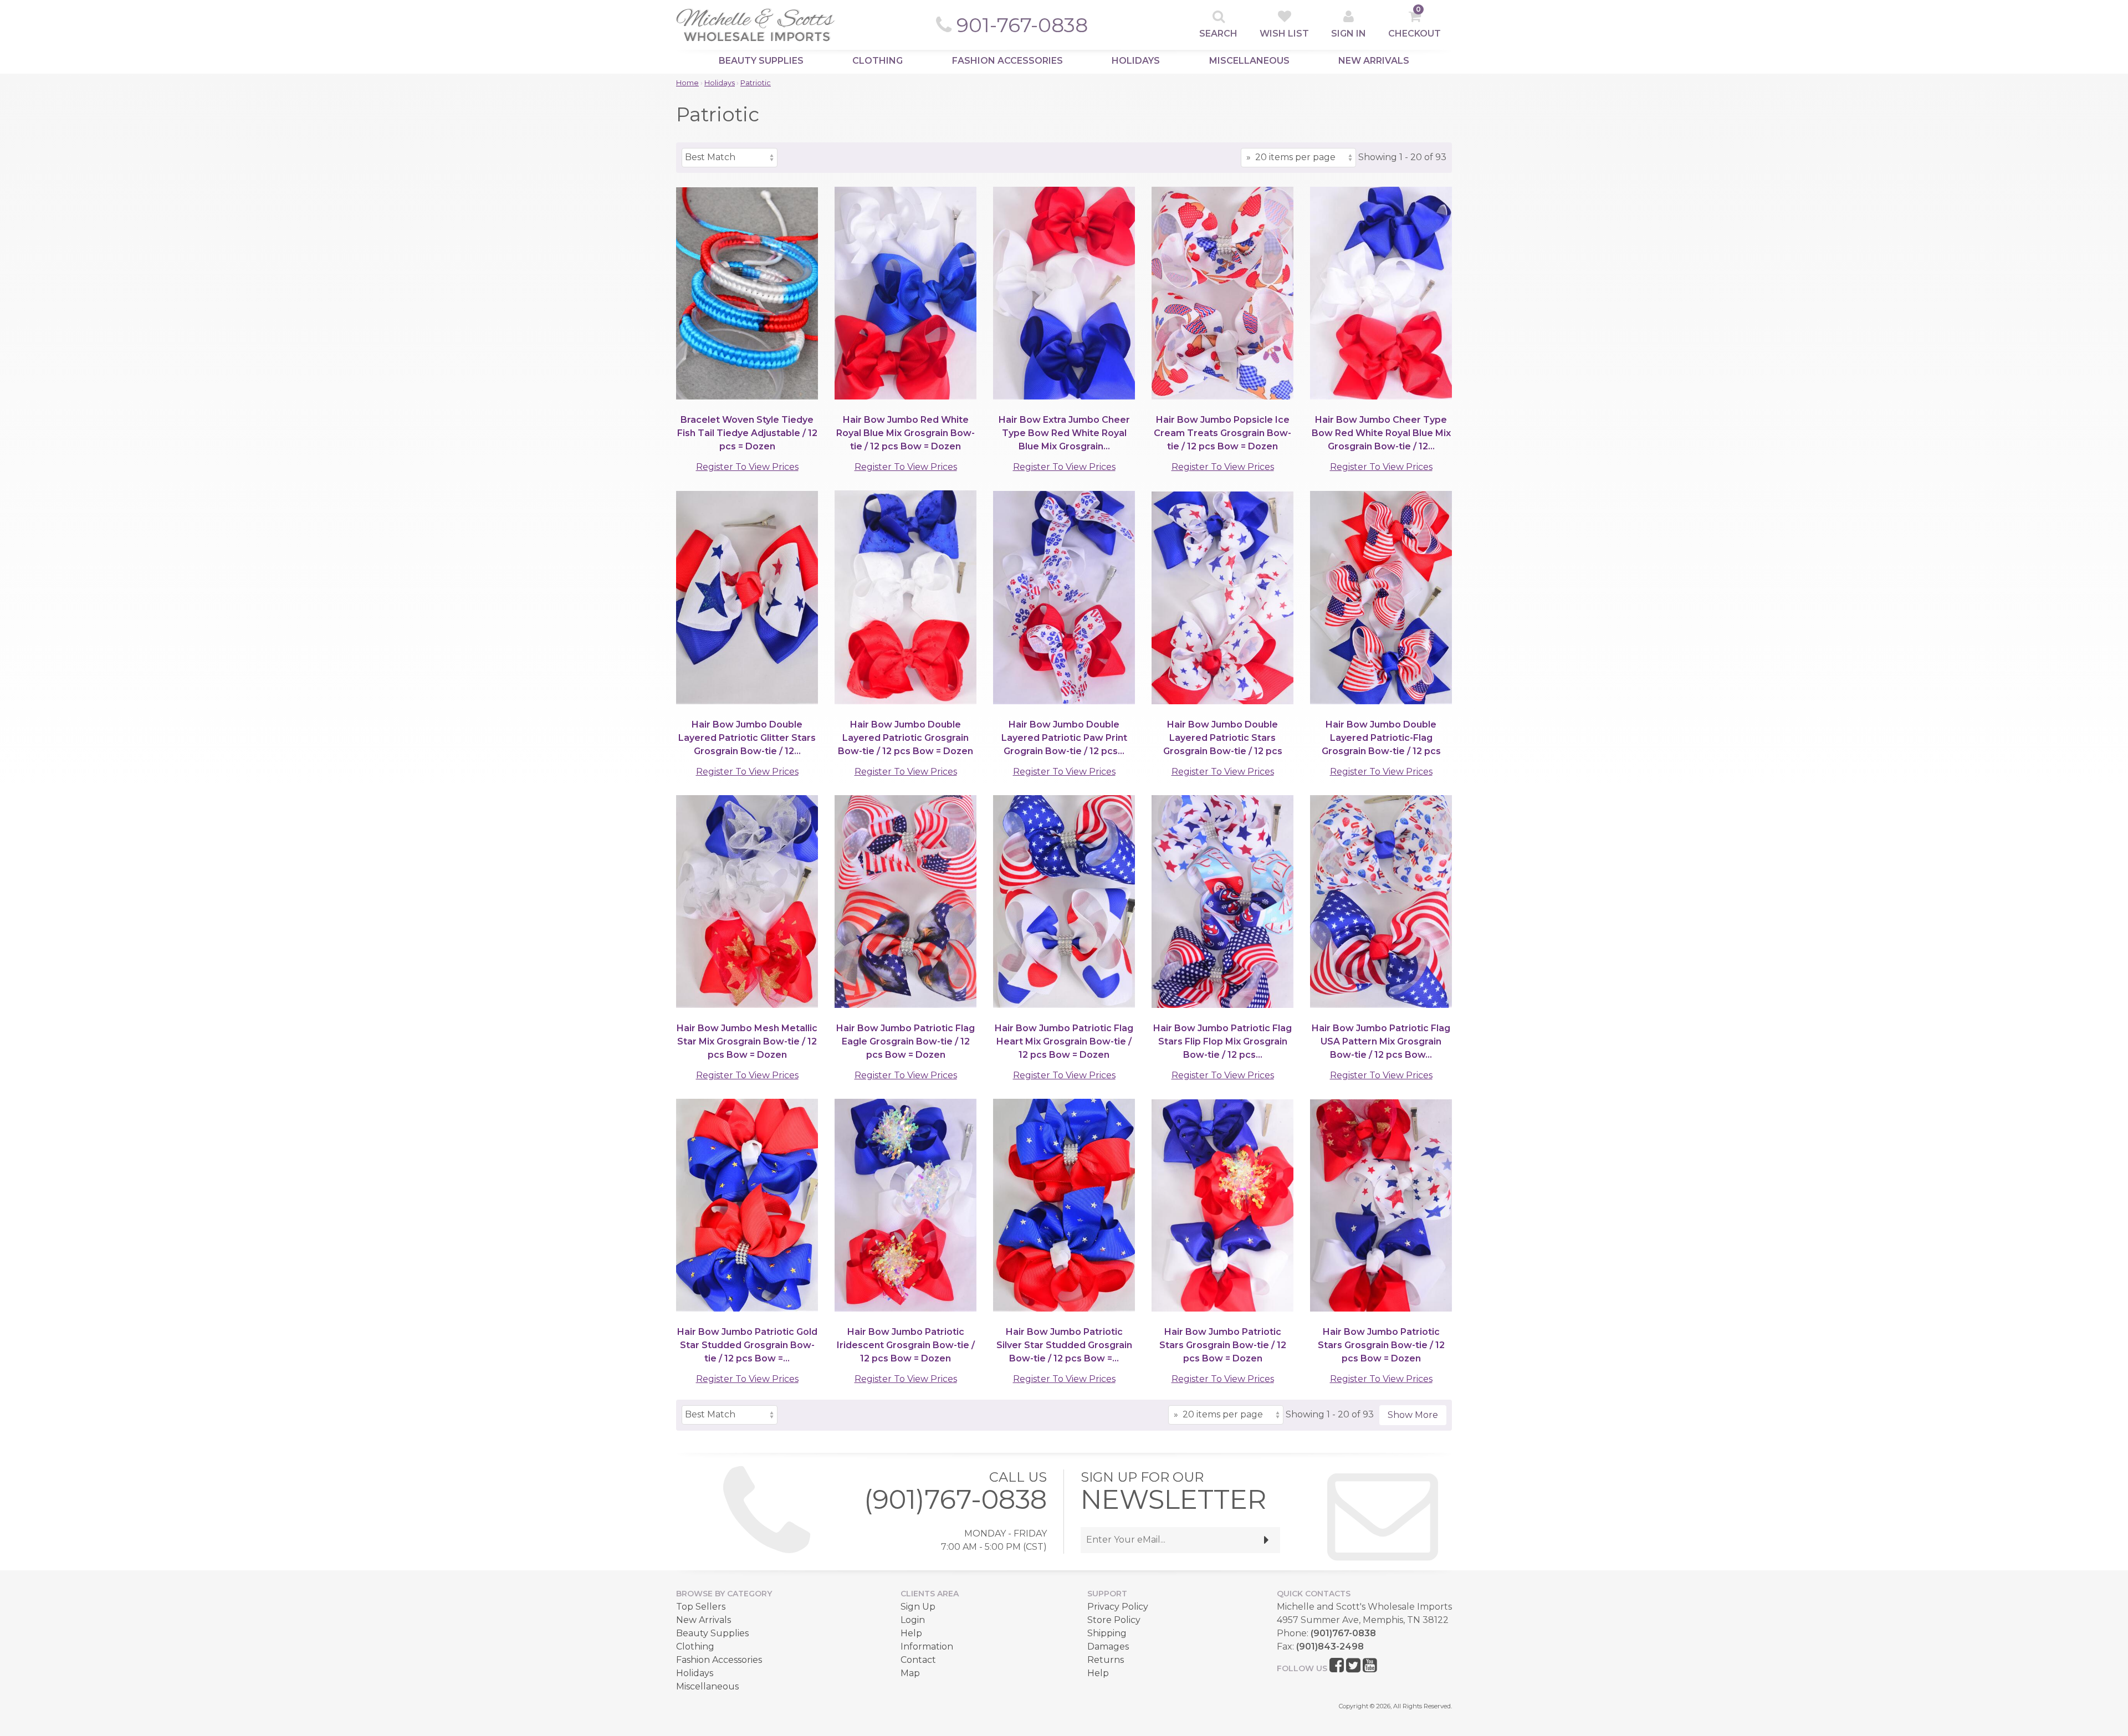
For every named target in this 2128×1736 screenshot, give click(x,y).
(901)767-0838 (955, 1499)
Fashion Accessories (1007, 61)
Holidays (1136, 61)
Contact (918, 1660)
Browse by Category (724, 1594)
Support (1107, 1594)
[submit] (1267, 1540)
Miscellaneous (1249, 61)
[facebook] (1337, 1666)
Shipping (1107, 1633)
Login (913, 1620)
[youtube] (1370, 1666)
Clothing (878, 61)
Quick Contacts (1314, 1594)
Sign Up (918, 1607)
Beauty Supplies (761, 61)
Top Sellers (701, 1607)
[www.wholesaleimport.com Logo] (756, 25)
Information (927, 1647)
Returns (1106, 1660)
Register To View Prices (747, 467)
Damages (1108, 1647)
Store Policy (1114, 1620)
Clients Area (930, 1594)
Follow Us (1302, 1668)
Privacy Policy (1118, 1607)
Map (910, 1673)
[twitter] (1353, 1666)
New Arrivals (1374, 61)
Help (911, 1633)
